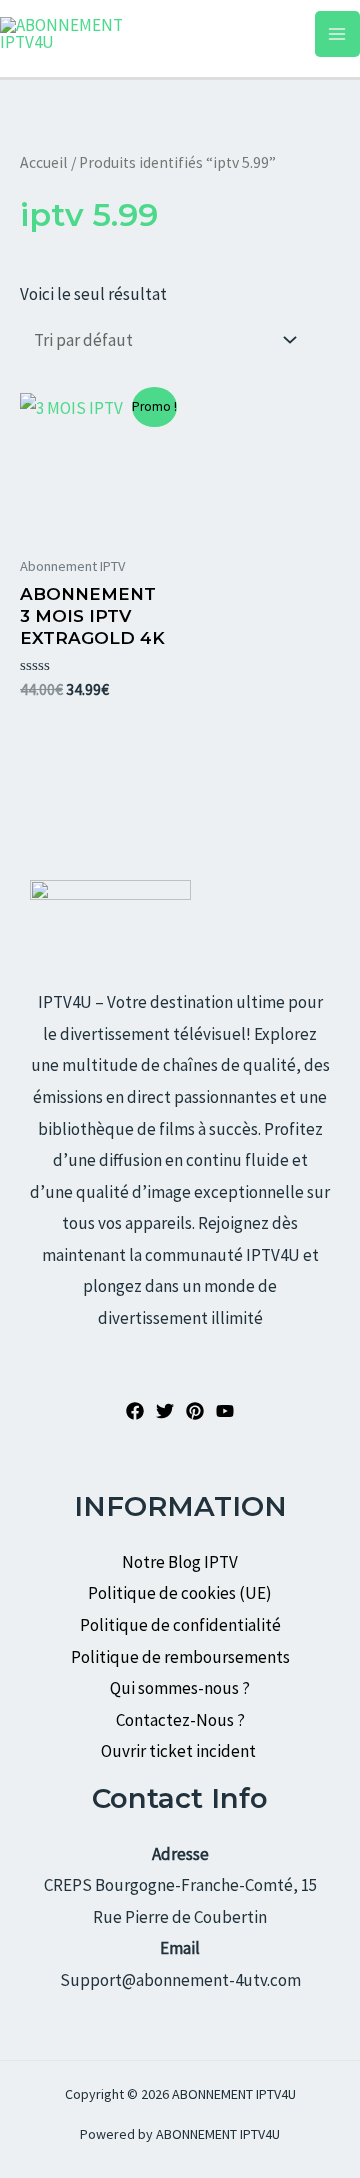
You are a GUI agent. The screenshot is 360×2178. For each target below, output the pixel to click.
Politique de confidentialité (180, 1625)
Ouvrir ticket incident (180, 1751)
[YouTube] (225, 1411)
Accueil (44, 162)
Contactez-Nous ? (180, 1720)
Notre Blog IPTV (180, 1562)
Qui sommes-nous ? (180, 1688)
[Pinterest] (195, 1411)
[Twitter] (165, 1411)
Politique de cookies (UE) (180, 1593)
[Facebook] (135, 1411)
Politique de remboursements (180, 1657)
